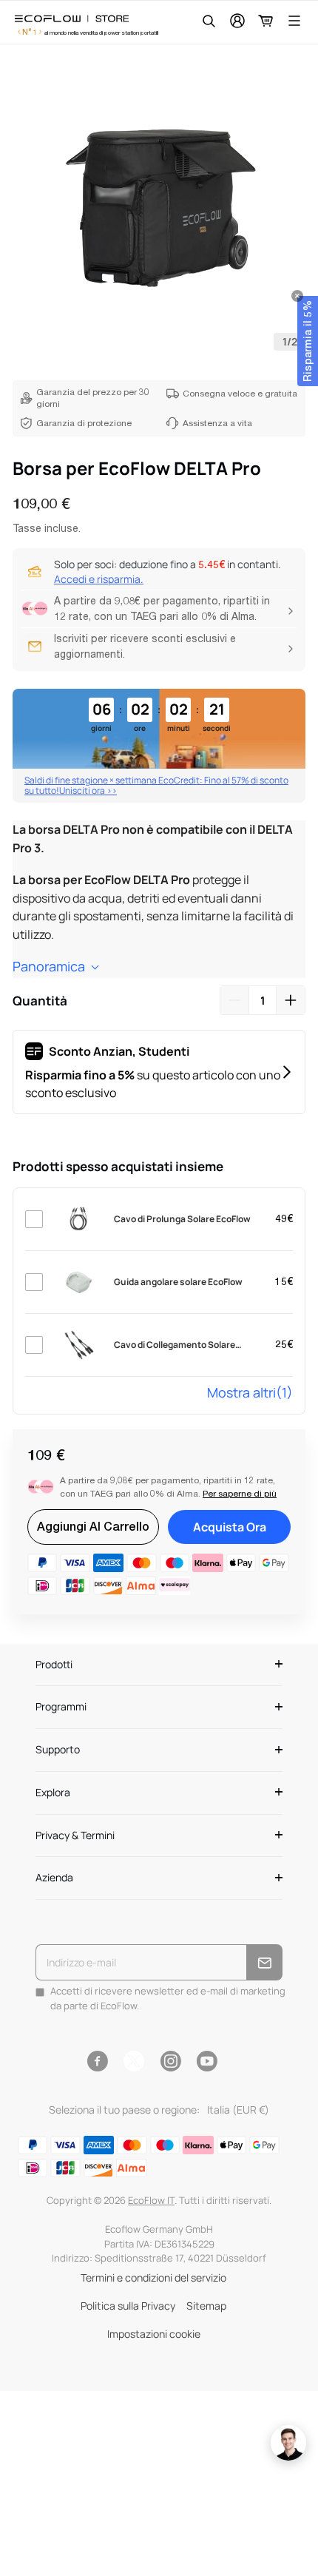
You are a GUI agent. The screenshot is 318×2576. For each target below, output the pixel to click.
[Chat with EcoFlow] (288, 2443)
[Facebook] (97, 2061)
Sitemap (206, 2306)
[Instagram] (170, 2061)
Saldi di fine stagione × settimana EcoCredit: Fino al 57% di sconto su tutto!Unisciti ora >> (156, 785)
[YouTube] (207, 2061)
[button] (308, 341)
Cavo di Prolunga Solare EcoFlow (182, 1219)
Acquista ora (230, 1527)
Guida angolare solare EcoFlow (178, 1282)
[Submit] (264, 1962)
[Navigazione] (294, 21)
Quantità (40, 1001)
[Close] (297, 296)
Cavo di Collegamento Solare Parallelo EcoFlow (175, 1345)
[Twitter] (134, 2061)
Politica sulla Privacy (128, 2306)
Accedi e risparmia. (99, 579)
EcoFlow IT (151, 2200)
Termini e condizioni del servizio (153, 2277)
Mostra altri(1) (250, 1392)
